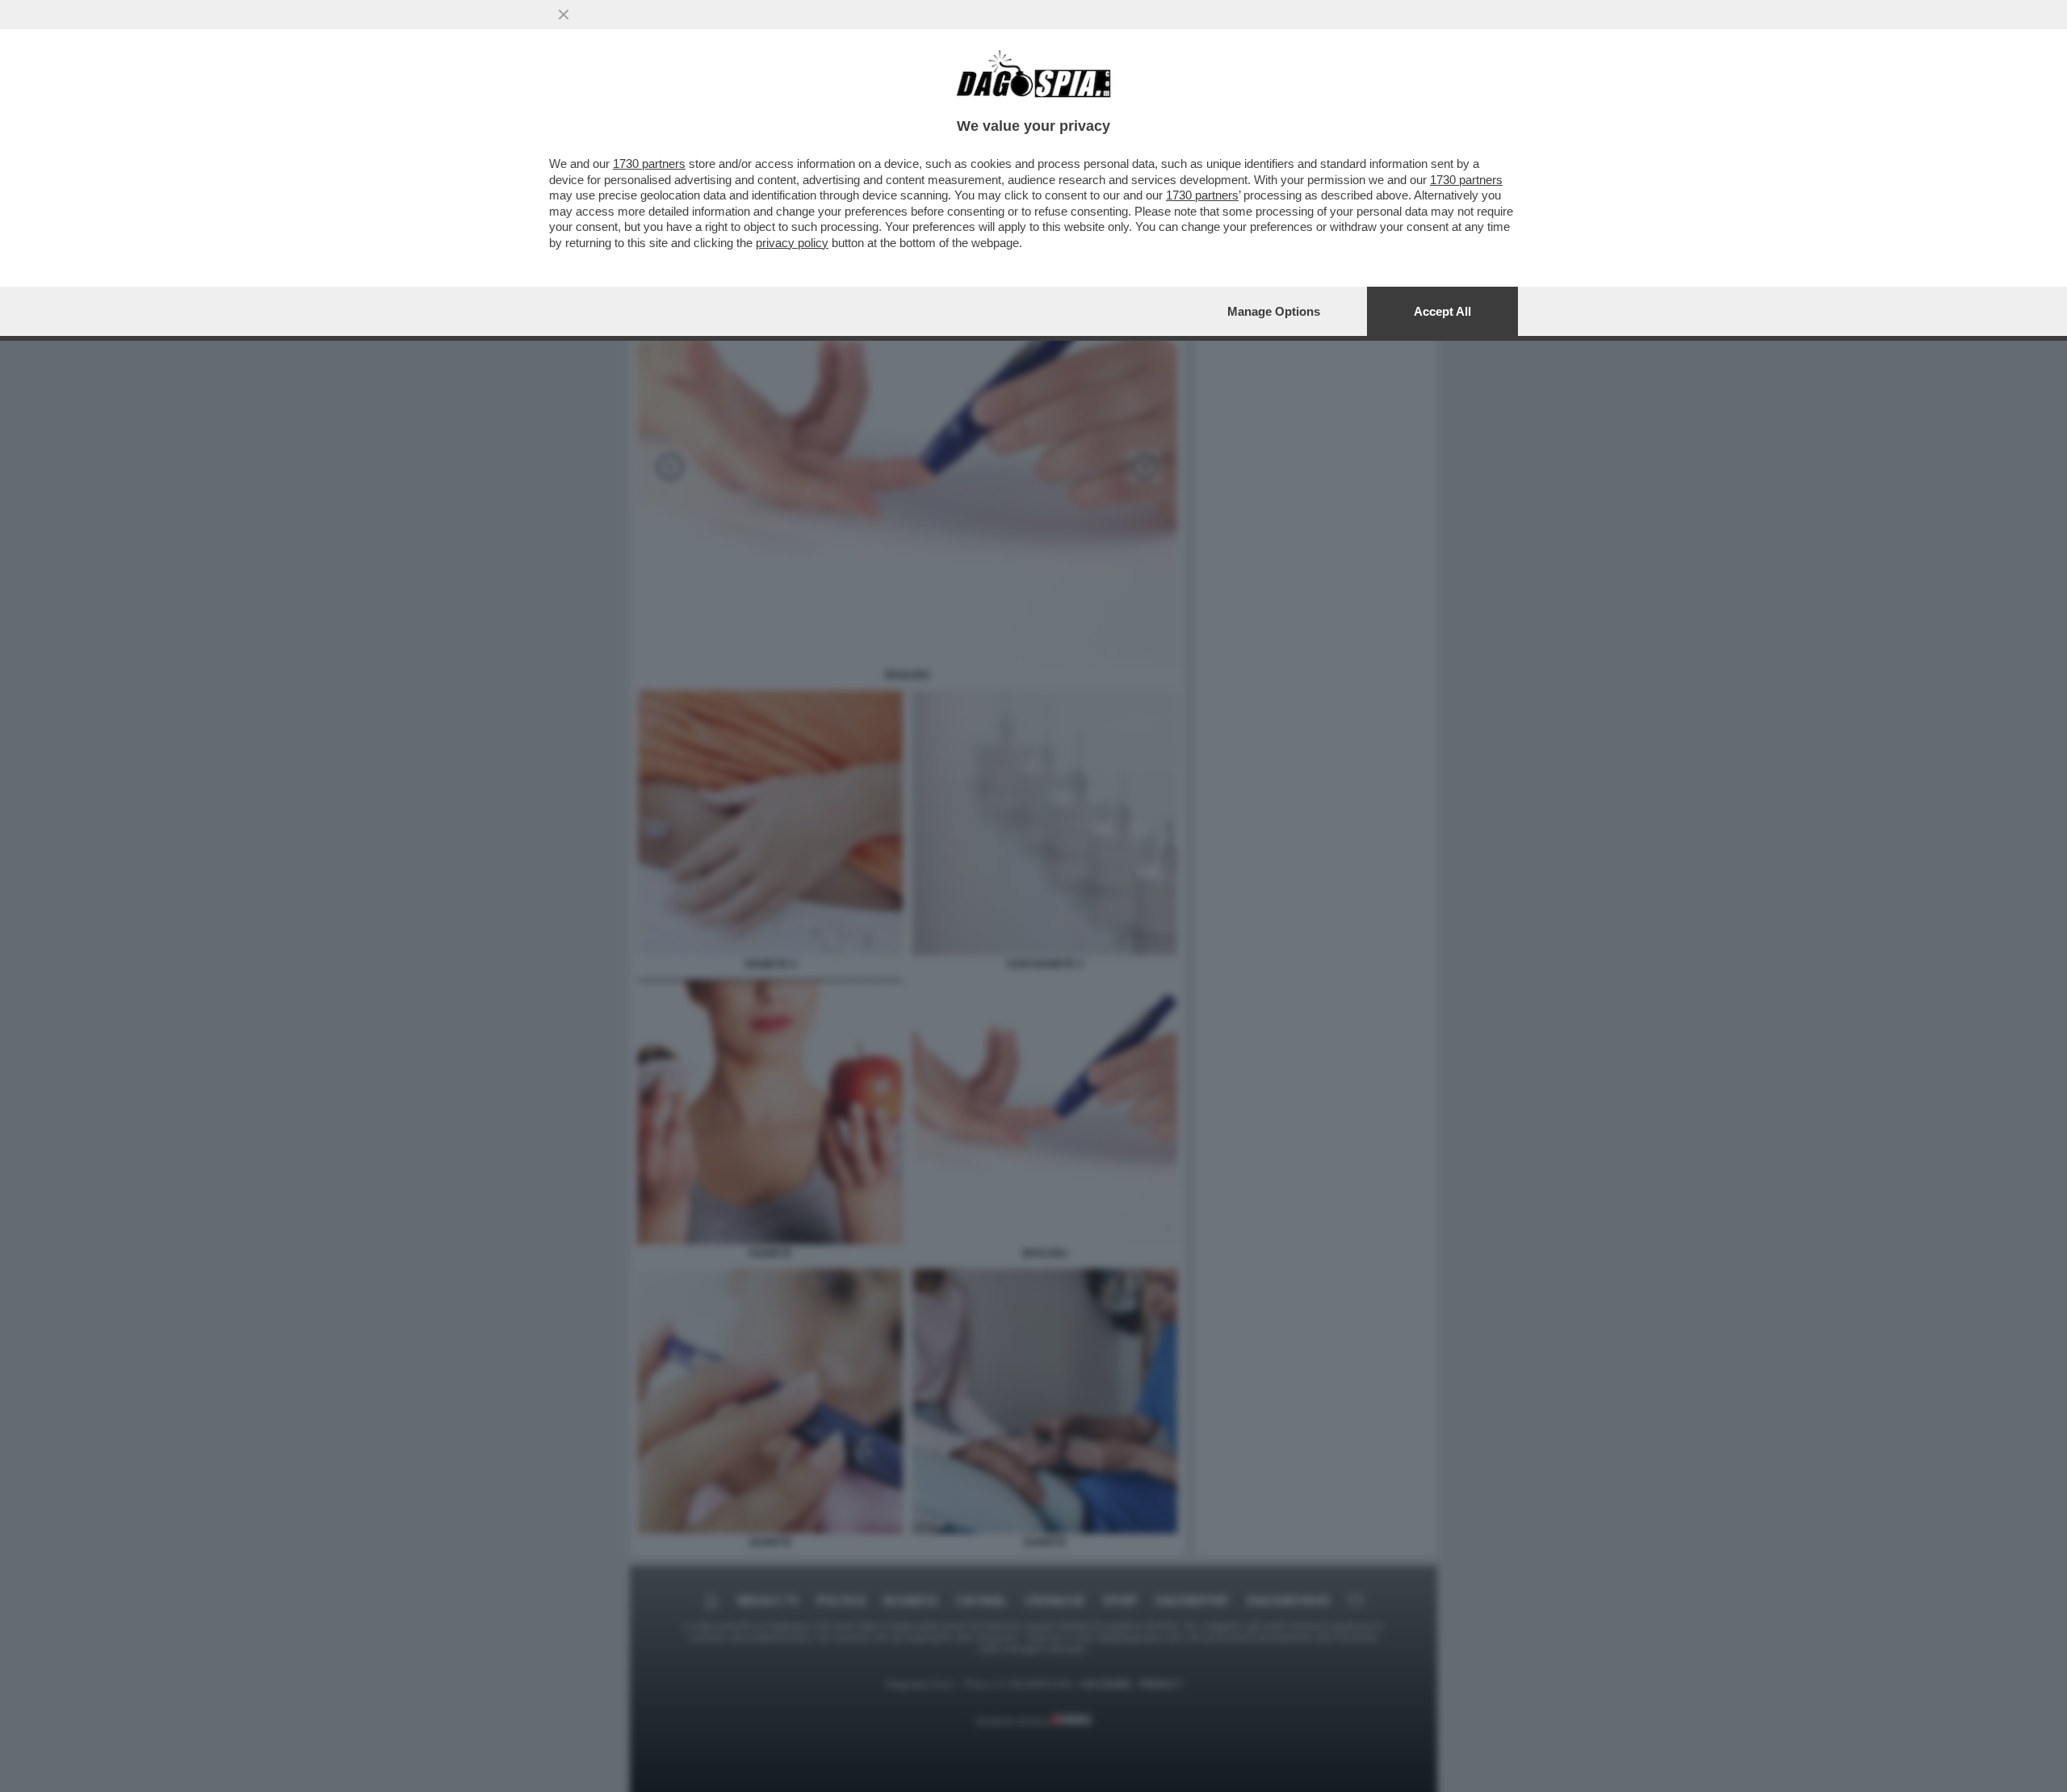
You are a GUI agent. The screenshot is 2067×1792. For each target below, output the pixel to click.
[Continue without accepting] (564, 15)
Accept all (1442, 311)
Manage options (1274, 311)
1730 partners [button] (649, 164)
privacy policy (792, 243)
